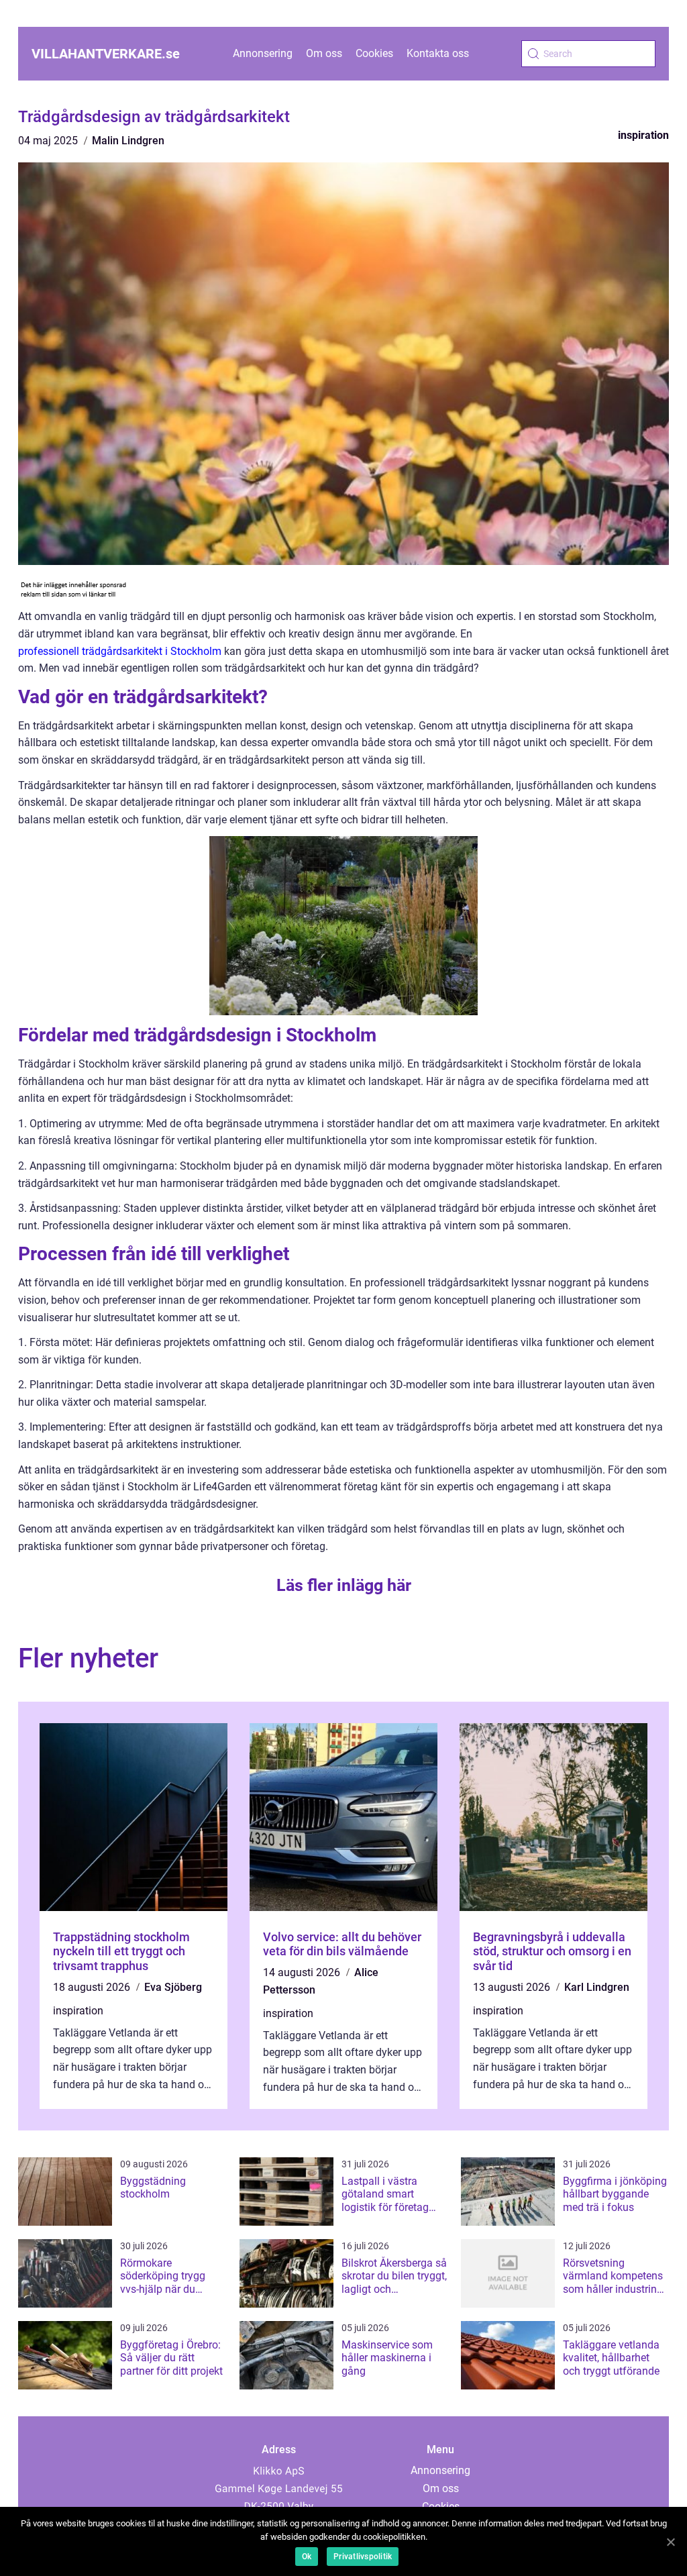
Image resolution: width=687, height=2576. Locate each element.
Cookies (374, 53)
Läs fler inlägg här (344, 1585)
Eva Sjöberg (173, 1987)
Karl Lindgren (597, 1987)
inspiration (643, 135)
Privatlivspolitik (363, 2557)
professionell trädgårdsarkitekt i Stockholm (120, 651)
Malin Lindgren (128, 141)
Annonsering (263, 53)
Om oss (324, 53)
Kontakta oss (438, 53)
